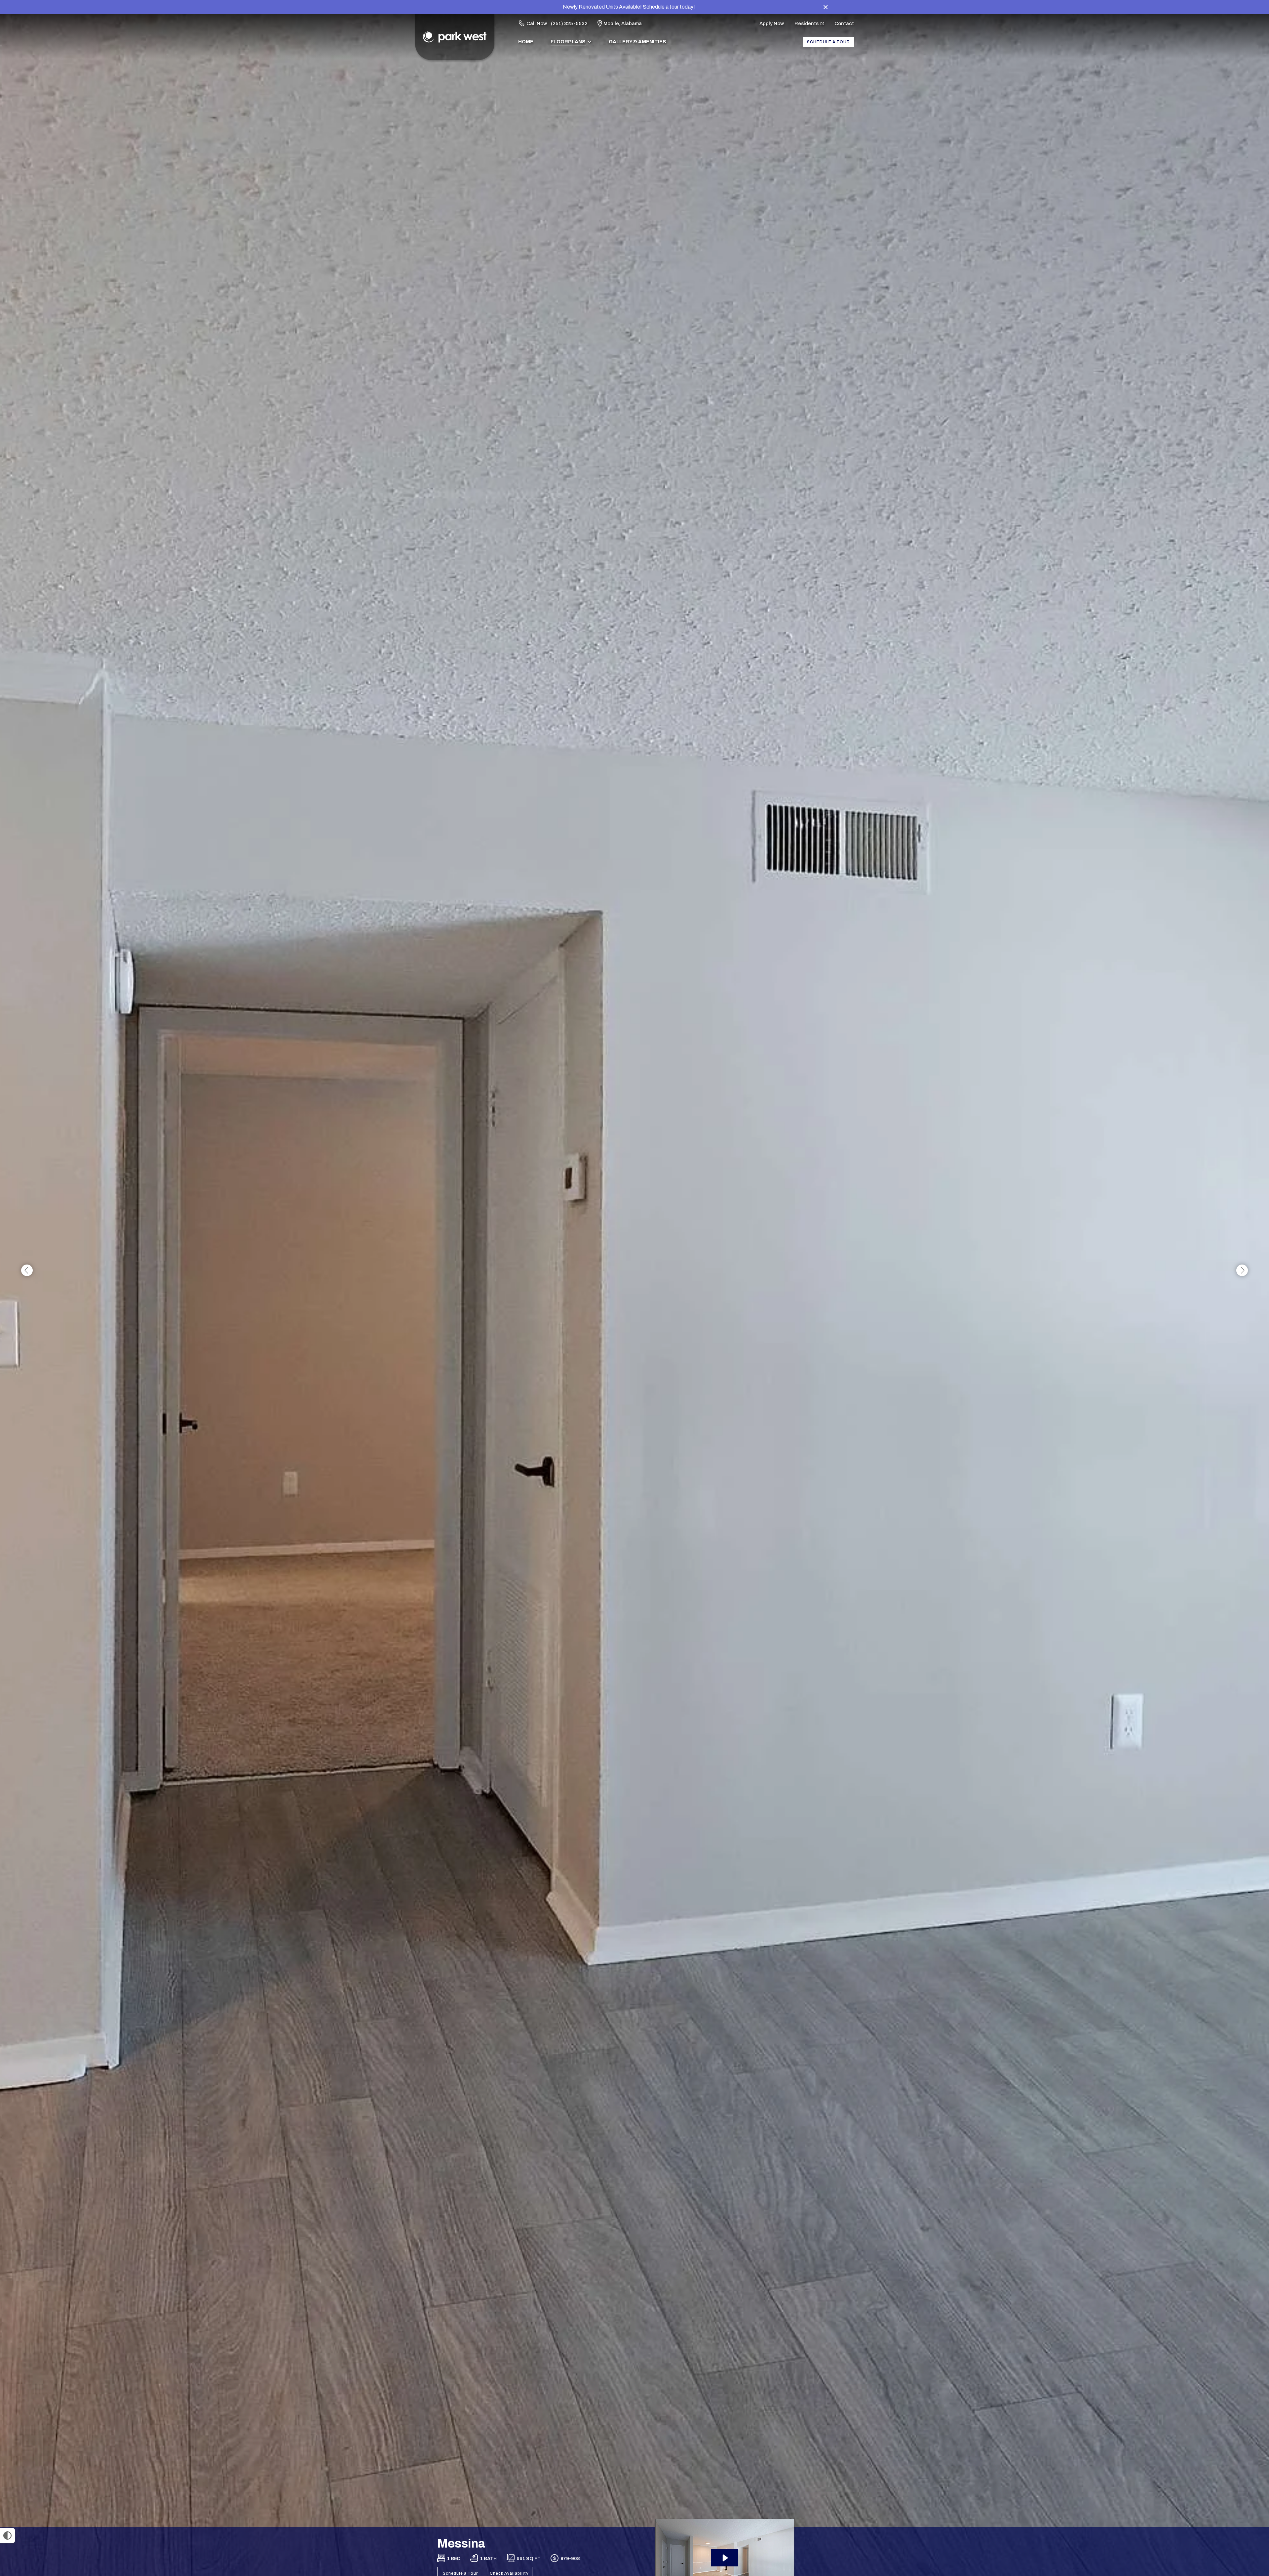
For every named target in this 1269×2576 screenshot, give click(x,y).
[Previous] (27, 1271)
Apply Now (772, 23)
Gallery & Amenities (637, 42)
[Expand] (1245, 2516)
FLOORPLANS (568, 42)
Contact (844, 23)
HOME (526, 42)
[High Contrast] (7, 2536)
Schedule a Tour (828, 42)
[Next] (1242, 1271)
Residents (807, 23)
